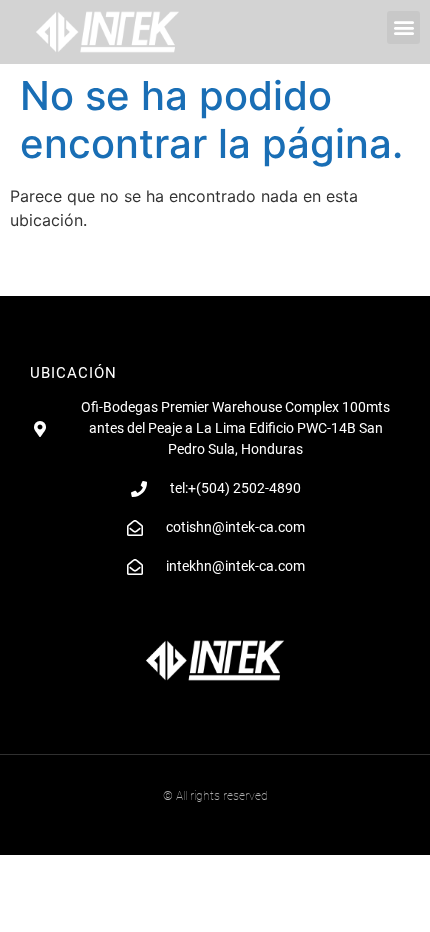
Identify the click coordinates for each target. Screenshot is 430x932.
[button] (403, 27)
